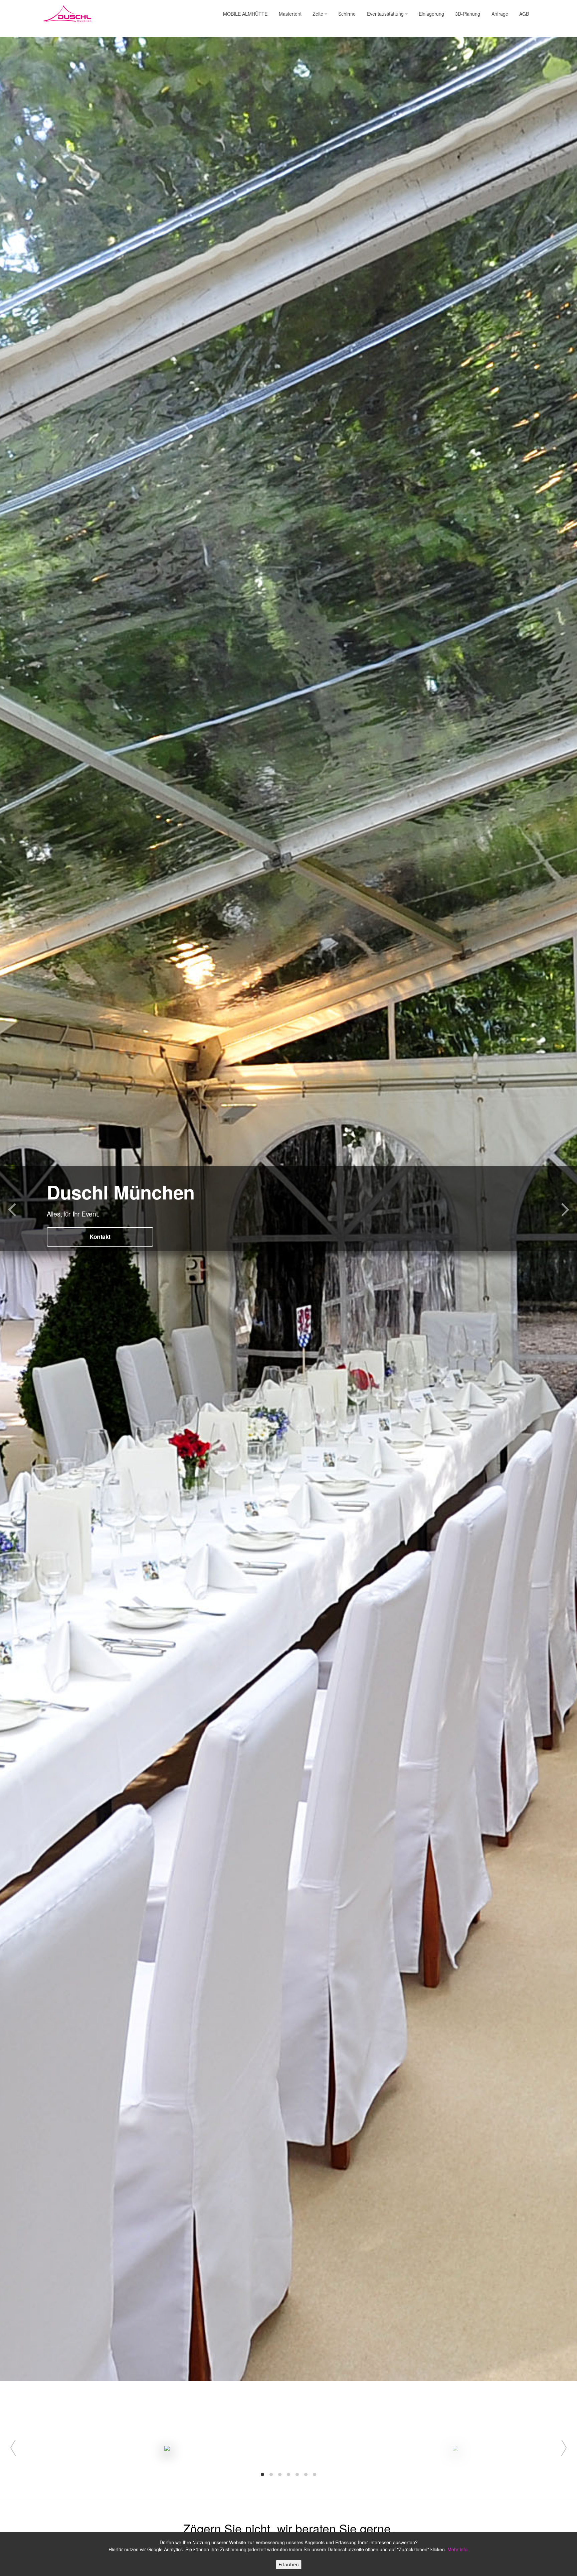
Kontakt (100, 1237)
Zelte (319, 14)
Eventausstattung (386, 14)
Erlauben (289, 2564)
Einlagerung (431, 14)
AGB (524, 14)
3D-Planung (468, 14)
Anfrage (500, 14)
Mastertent (290, 14)
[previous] (17, 2448)
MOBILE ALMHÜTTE (245, 14)
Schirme (347, 14)
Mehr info (457, 2549)
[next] (560, 2448)
